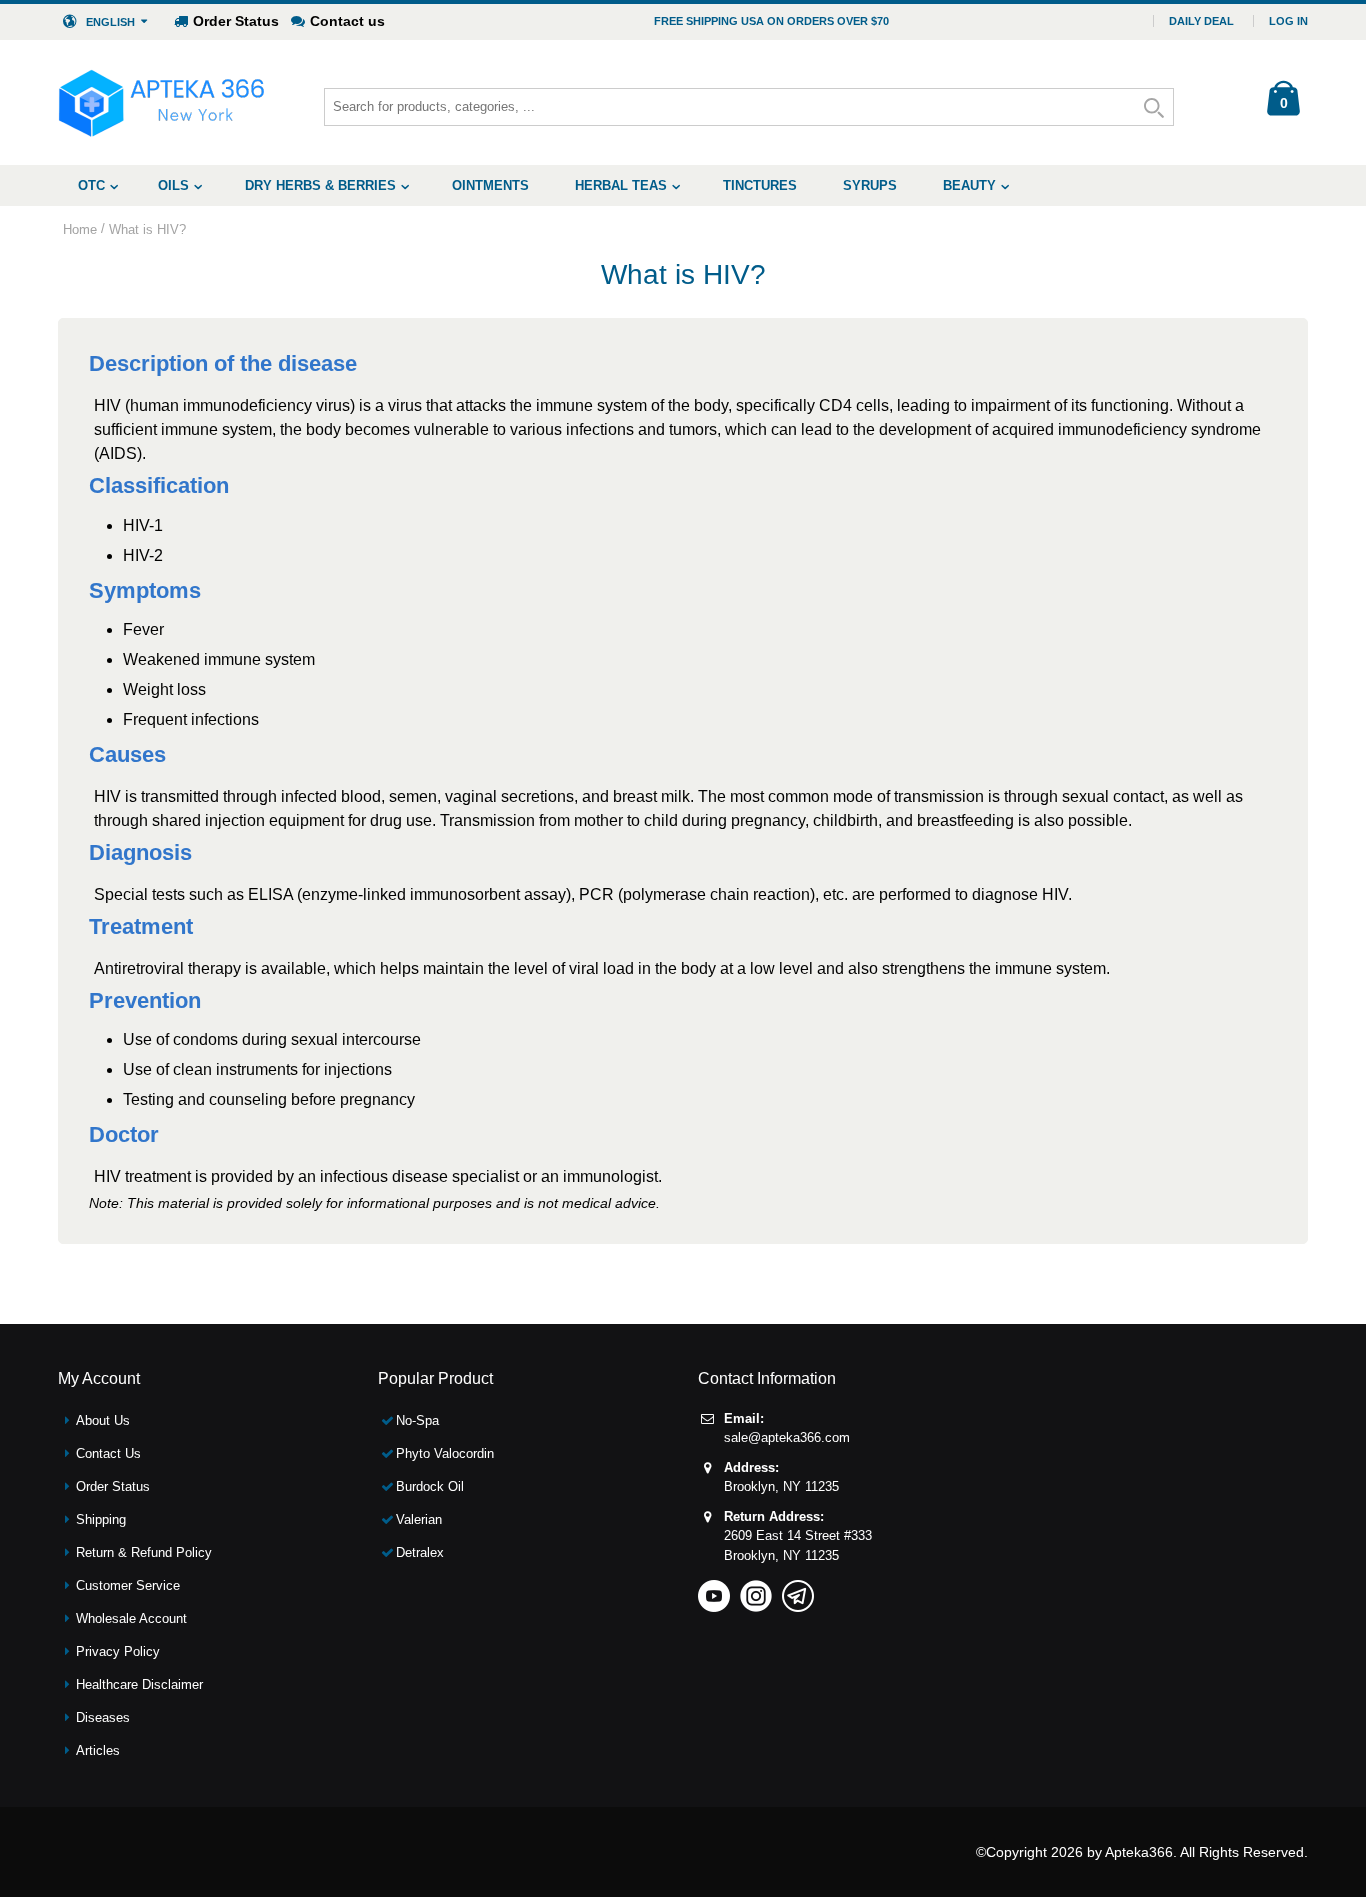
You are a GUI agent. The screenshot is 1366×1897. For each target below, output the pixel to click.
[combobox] (749, 107)
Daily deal (1201, 21)
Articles (98, 1750)
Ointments (490, 185)
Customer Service (128, 1585)
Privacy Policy (118, 1651)
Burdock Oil (430, 1486)
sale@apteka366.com (787, 1437)
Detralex (420, 1552)
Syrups (870, 185)
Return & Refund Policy (144, 1552)
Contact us (347, 21)
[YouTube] (714, 1589)
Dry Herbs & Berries (320, 185)
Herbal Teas (621, 185)
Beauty (969, 185)
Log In (1288, 21)
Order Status (236, 21)
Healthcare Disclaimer (139, 1684)
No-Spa (417, 1420)
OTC (91, 185)
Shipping (101, 1519)
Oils (173, 185)
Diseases (103, 1717)
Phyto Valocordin (445, 1453)
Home (80, 229)
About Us (103, 1420)
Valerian (419, 1519)
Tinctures (760, 185)
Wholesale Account (131, 1618)
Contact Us (108, 1453)
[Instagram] (756, 1589)
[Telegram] (798, 1589)
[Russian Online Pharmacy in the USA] (161, 102)
